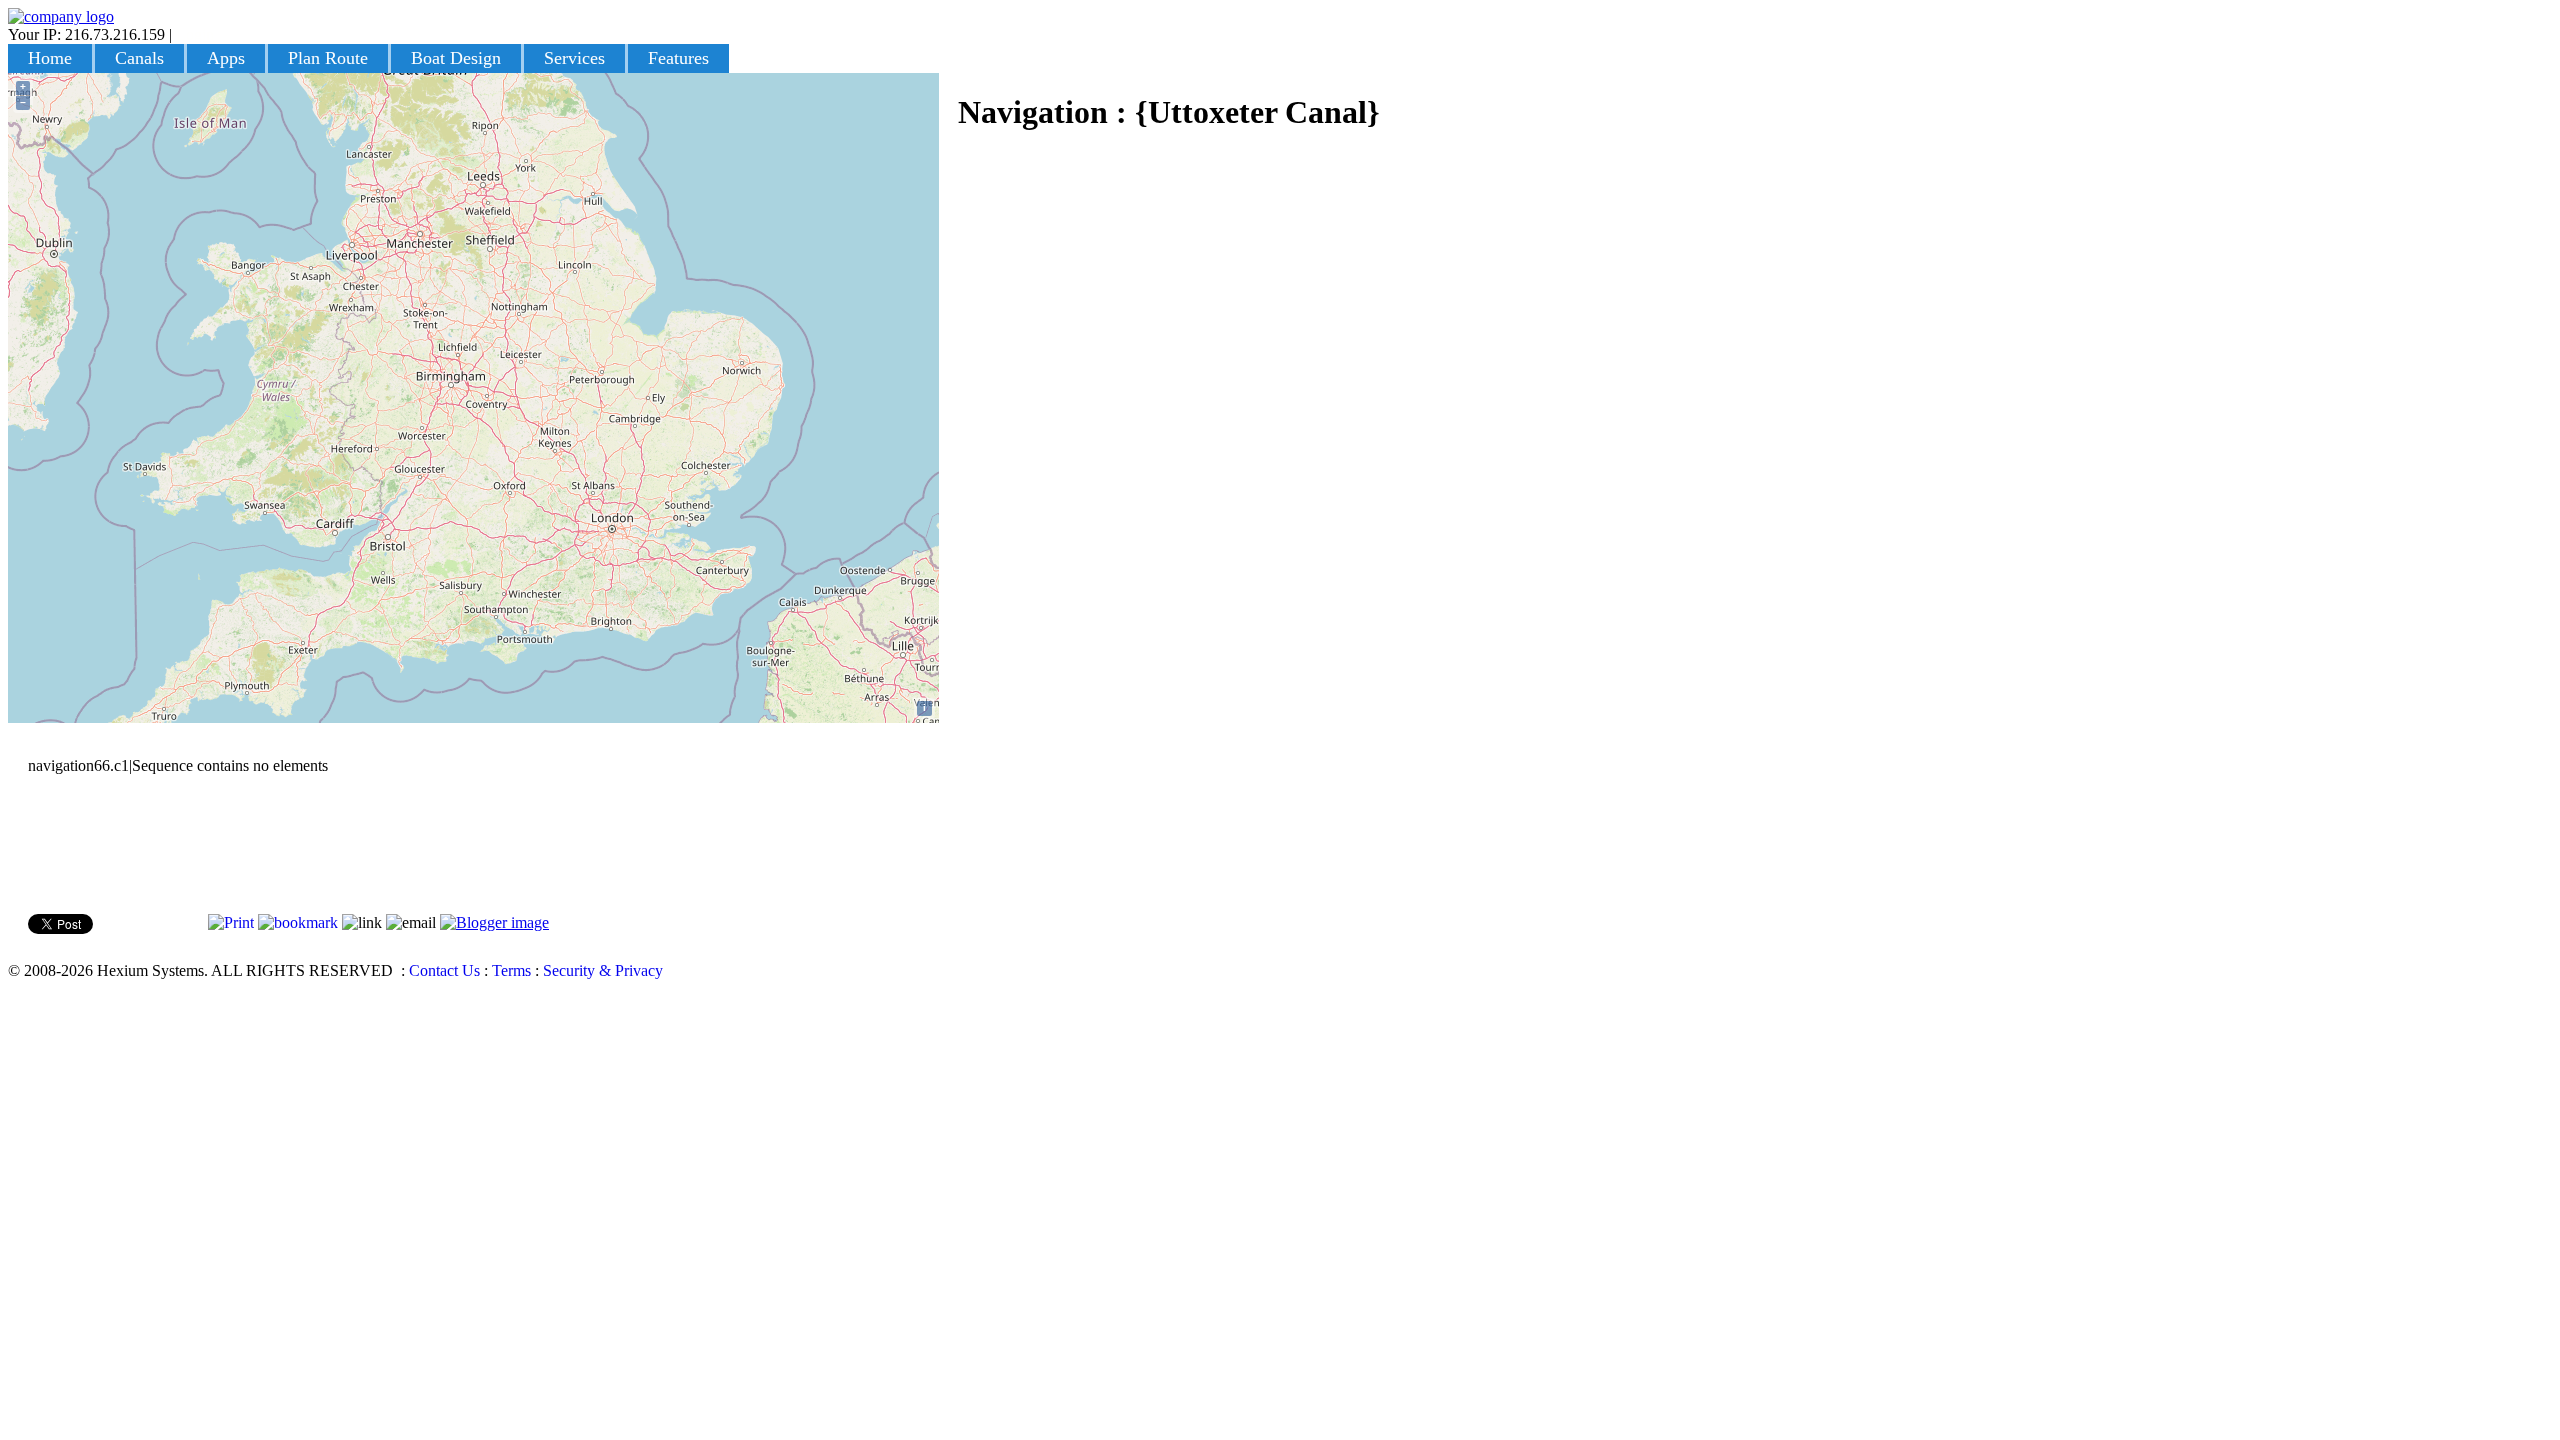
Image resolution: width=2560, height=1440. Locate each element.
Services (574, 58)
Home (50, 58)
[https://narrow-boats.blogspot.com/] (494, 922)
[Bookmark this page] (298, 922)
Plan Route (328, 58)
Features (678, 58)
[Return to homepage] (61, 16)
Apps (226, 58)
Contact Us (444, 970)
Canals (139, 58)
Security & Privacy (603, 970)
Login (195, 34)
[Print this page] (231, 922)
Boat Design (456, 58)
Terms (511, 970)
